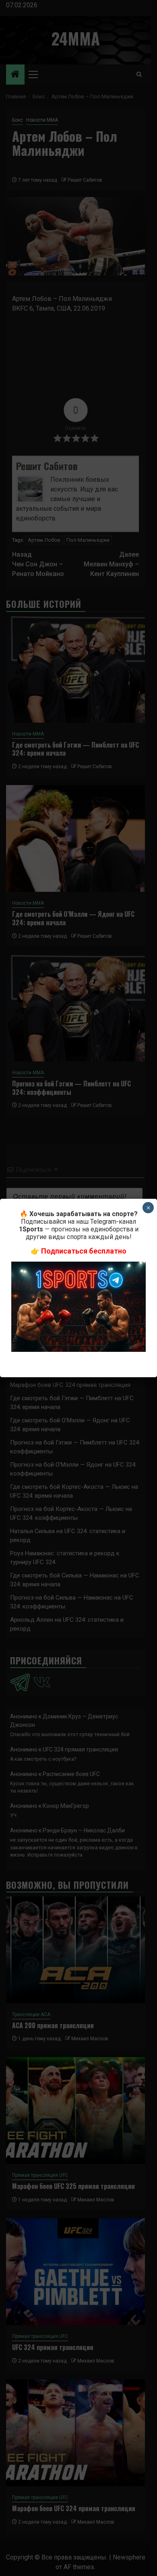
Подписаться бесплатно (84, 1251)
